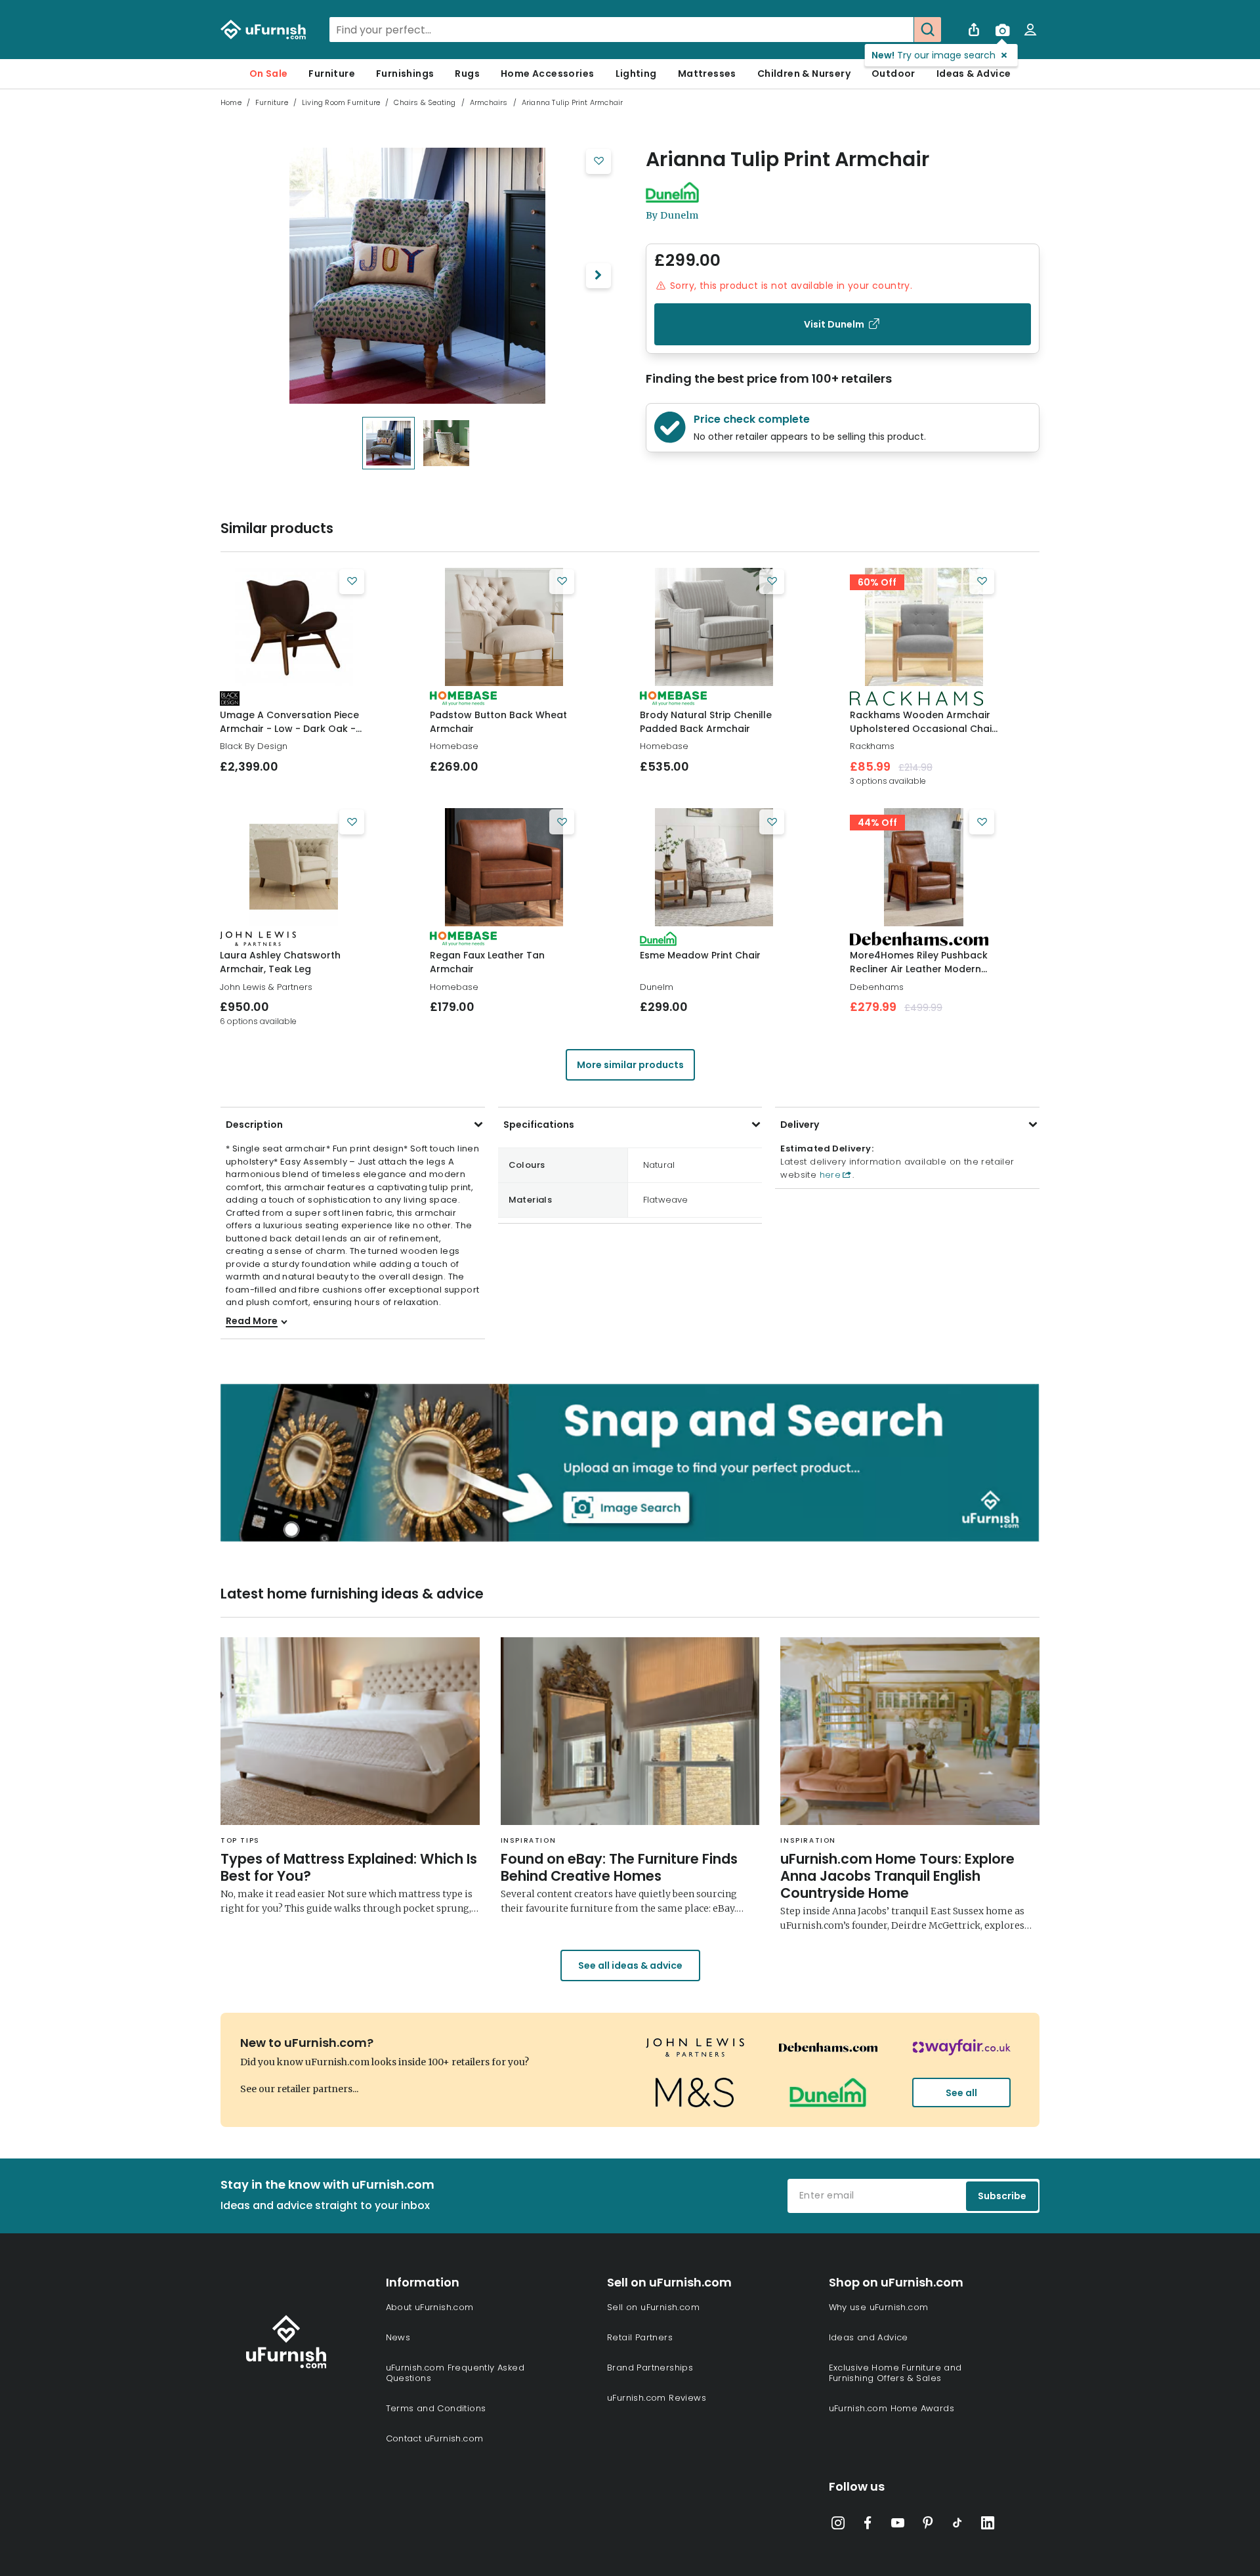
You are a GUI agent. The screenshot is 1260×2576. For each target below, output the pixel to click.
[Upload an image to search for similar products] (1002, 30)
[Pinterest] (928, 2525)
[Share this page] (974, 30)
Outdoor (893, 74)
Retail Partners (640, 2337)
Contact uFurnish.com (435, 2438)
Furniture (332, 74)
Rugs (467, 74)
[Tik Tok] (957, 2525)
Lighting (636, 74)
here (829, 1175)
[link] (294, 627)
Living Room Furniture (341, 102)
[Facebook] (868, 2525)
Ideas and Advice (869, 2337)
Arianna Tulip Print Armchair (787, 160)
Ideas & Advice (974, 74)
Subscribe (1002, 2196)
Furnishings (405, 74)
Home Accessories (547, 74)
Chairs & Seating (425, 102)
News (398, 2337)
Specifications (539, 1125)
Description (254, 1125)
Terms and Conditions (436, 2408)
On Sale (269, 74)
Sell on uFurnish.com (653, 2307)
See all (961, 2093)
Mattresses (707, 74)
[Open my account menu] (1030, 30)
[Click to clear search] (900, 30)
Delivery (800, 1125)
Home (231, 102)
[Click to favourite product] (598, 161)
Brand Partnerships (650, 2368)
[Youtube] (898, 2525)
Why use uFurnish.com (879, 2307)
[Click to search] (927, 30)
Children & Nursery (804, 74)
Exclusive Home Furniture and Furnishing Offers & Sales (895, 2373)
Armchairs (489, 102)
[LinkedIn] (988, 2525)
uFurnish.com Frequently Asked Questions (455, 2373)
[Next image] (598, 276)
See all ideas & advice (630, 1965)
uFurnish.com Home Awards (892, 2408)
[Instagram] (838, 2525)
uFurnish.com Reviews (657, 2398)
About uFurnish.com (430, 2307)
